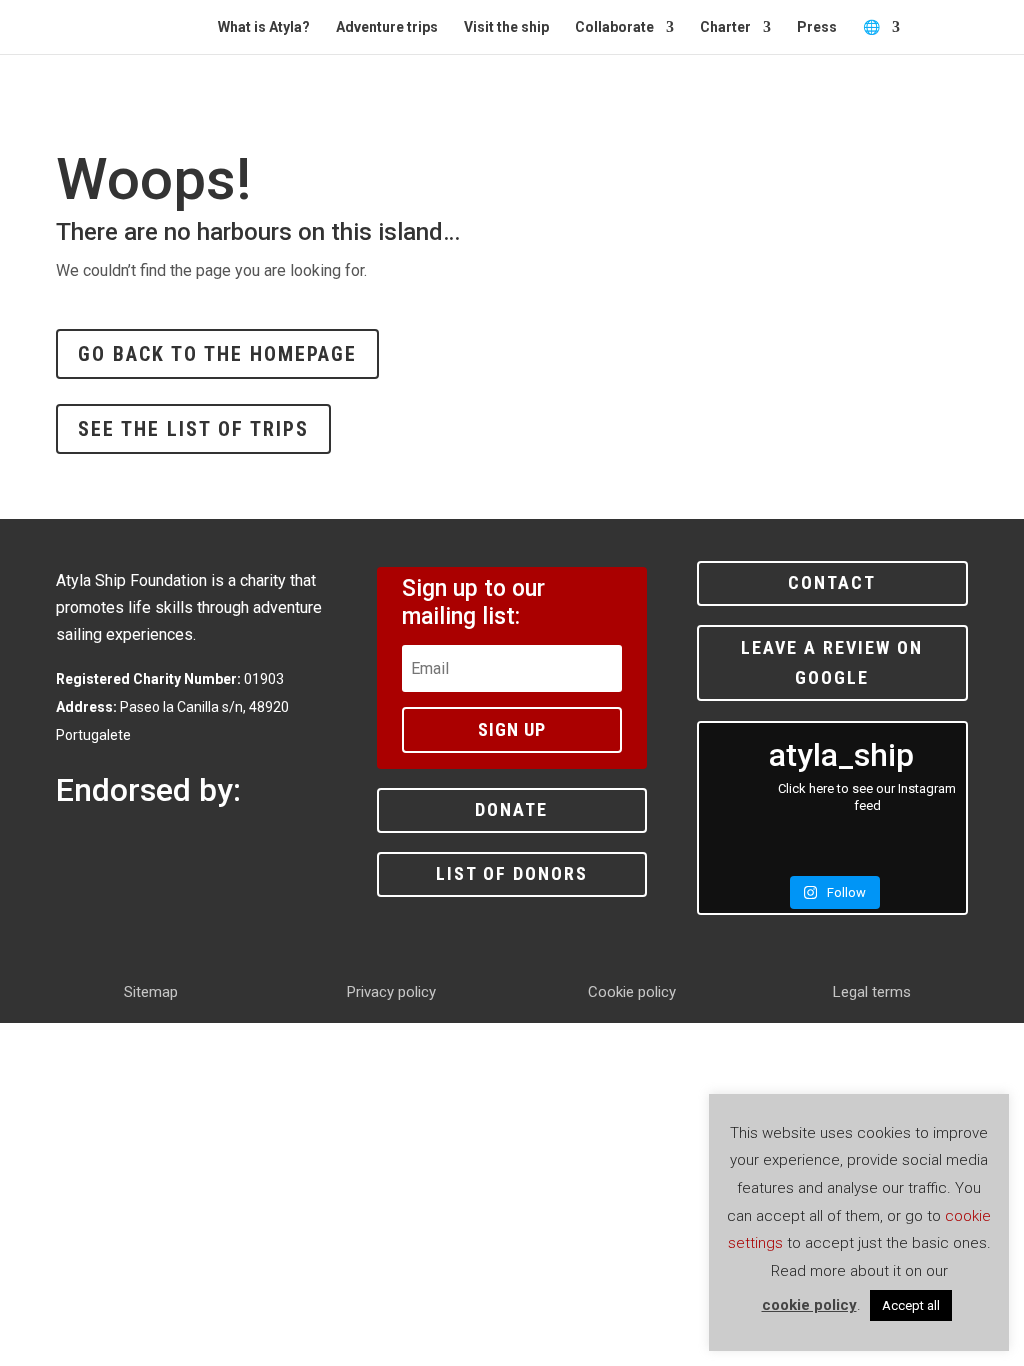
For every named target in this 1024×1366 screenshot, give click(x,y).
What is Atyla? (264, 27)
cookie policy (809, 1305)
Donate (511, 809)
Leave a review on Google (832, 663)
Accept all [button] (911, 1305)
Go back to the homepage (217, 354)
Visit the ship (506, 27)
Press (817, 27)
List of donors (512, 873)
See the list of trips (193, 429)
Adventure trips (387, 27)
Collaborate (614, 27)
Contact (832, 582)
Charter (725, 27)
